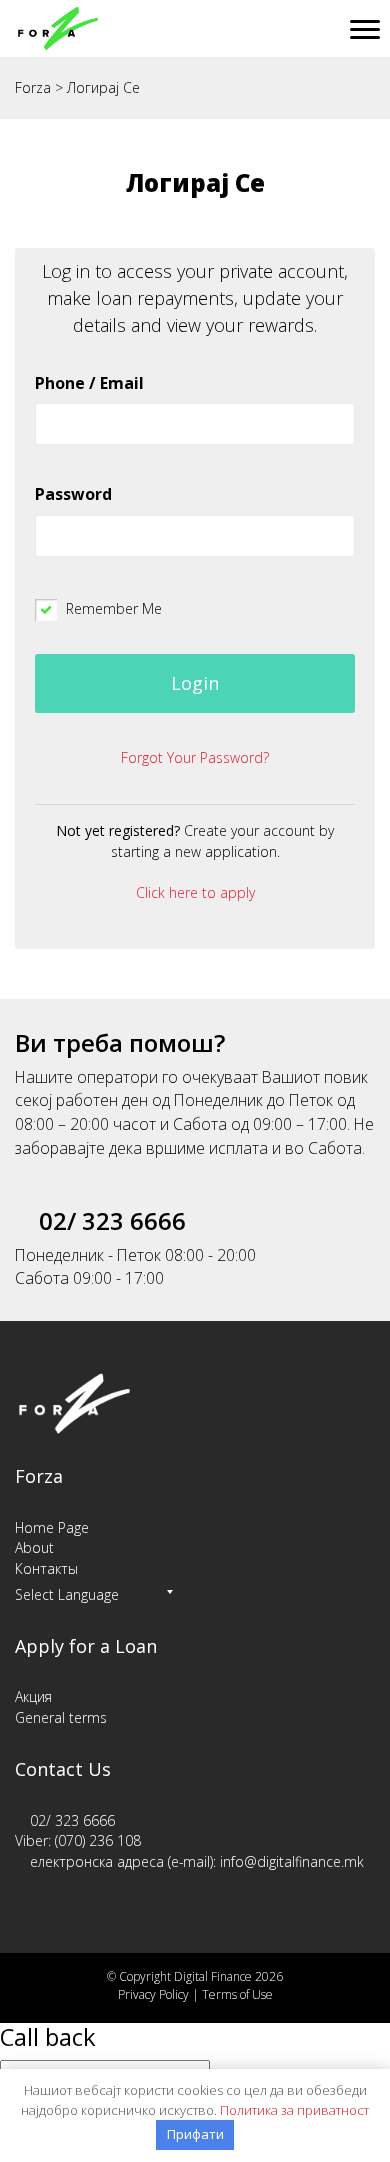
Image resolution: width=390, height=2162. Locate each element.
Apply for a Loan (86, 1646)
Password (73, 494)
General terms (61, 1717)
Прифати (195, 2134)
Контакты (46, 1568)
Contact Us (63, 1769)
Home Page (52, 1527)
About (34, 1547)
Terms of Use (237, 1994)
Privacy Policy (153, 1994)
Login (195, 683)
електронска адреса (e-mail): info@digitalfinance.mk (197, 1861)
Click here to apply (195, 892)
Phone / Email (89, 383)
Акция (33, 1696)
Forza (39, 1476)
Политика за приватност (294, 2110)
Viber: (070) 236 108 (78, 1840)
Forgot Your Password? (195, 757)
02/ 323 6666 (72, 1820)
